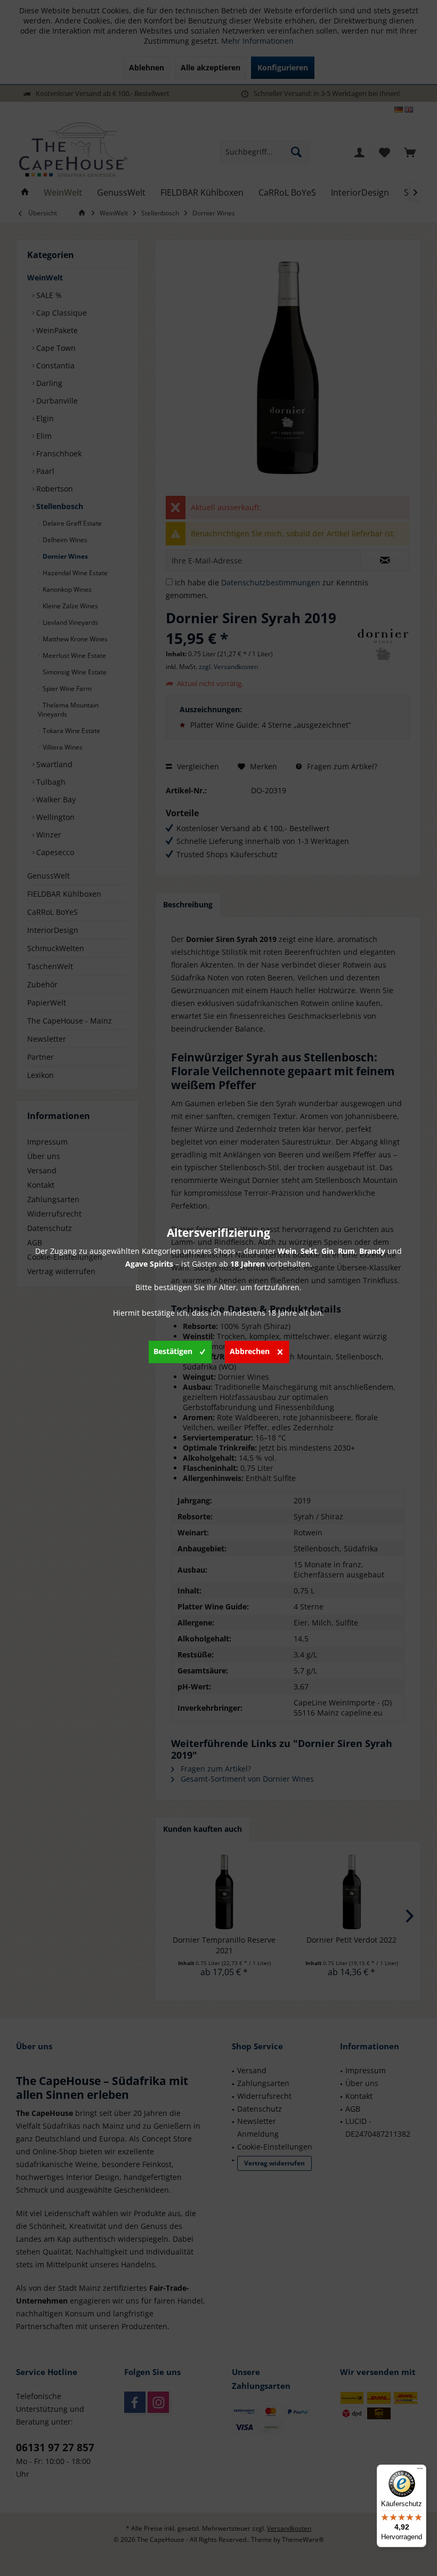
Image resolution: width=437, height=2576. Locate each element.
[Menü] (420, 2471)
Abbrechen (250, 1351)
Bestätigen (173, 1351)
